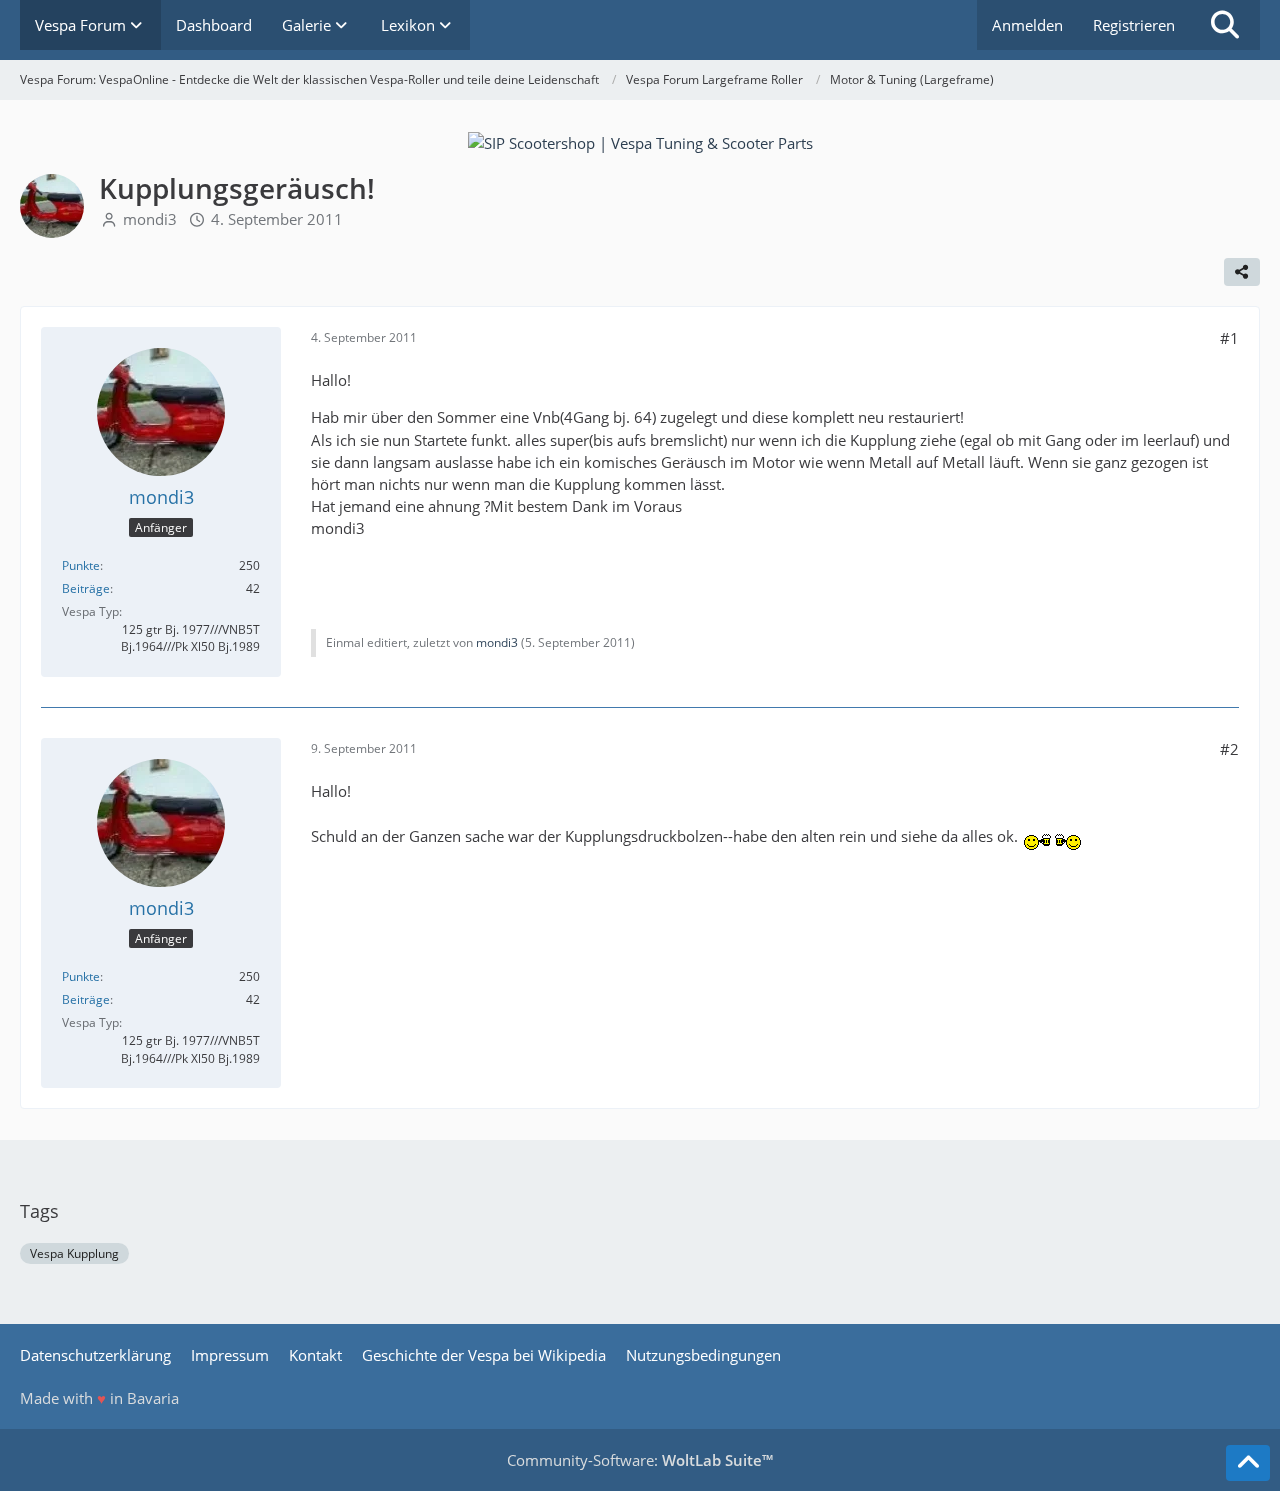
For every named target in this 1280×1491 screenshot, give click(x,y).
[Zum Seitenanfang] (1248, 1463)
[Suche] (1225, 25)
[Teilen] (1242, 272)
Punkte (81, 565)
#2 (1229, 749)
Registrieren (1134, 25)
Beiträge (86, 588)
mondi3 (150, 219)
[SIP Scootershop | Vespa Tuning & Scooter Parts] (640, 141)
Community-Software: (640, 1460)
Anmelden (1027, 25)
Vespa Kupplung (74, 1253)
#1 (1229, 338)
